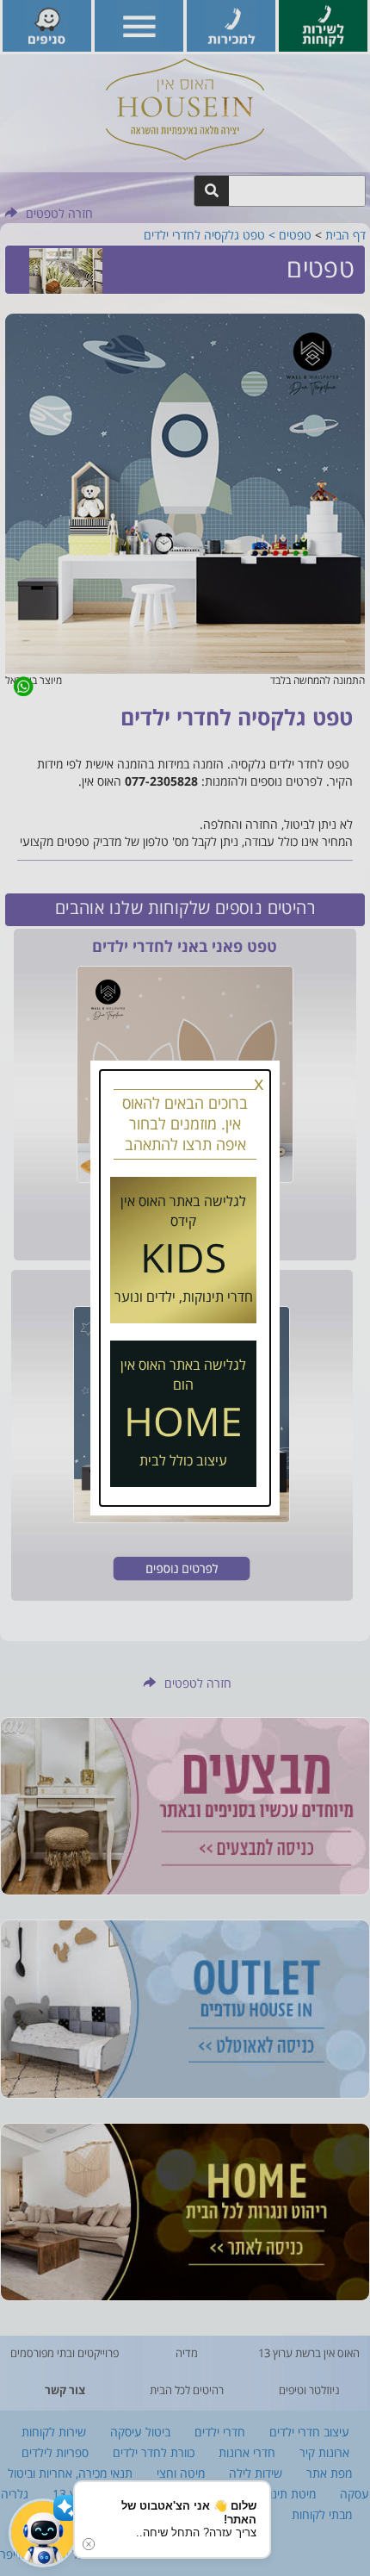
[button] (43, 2533)
